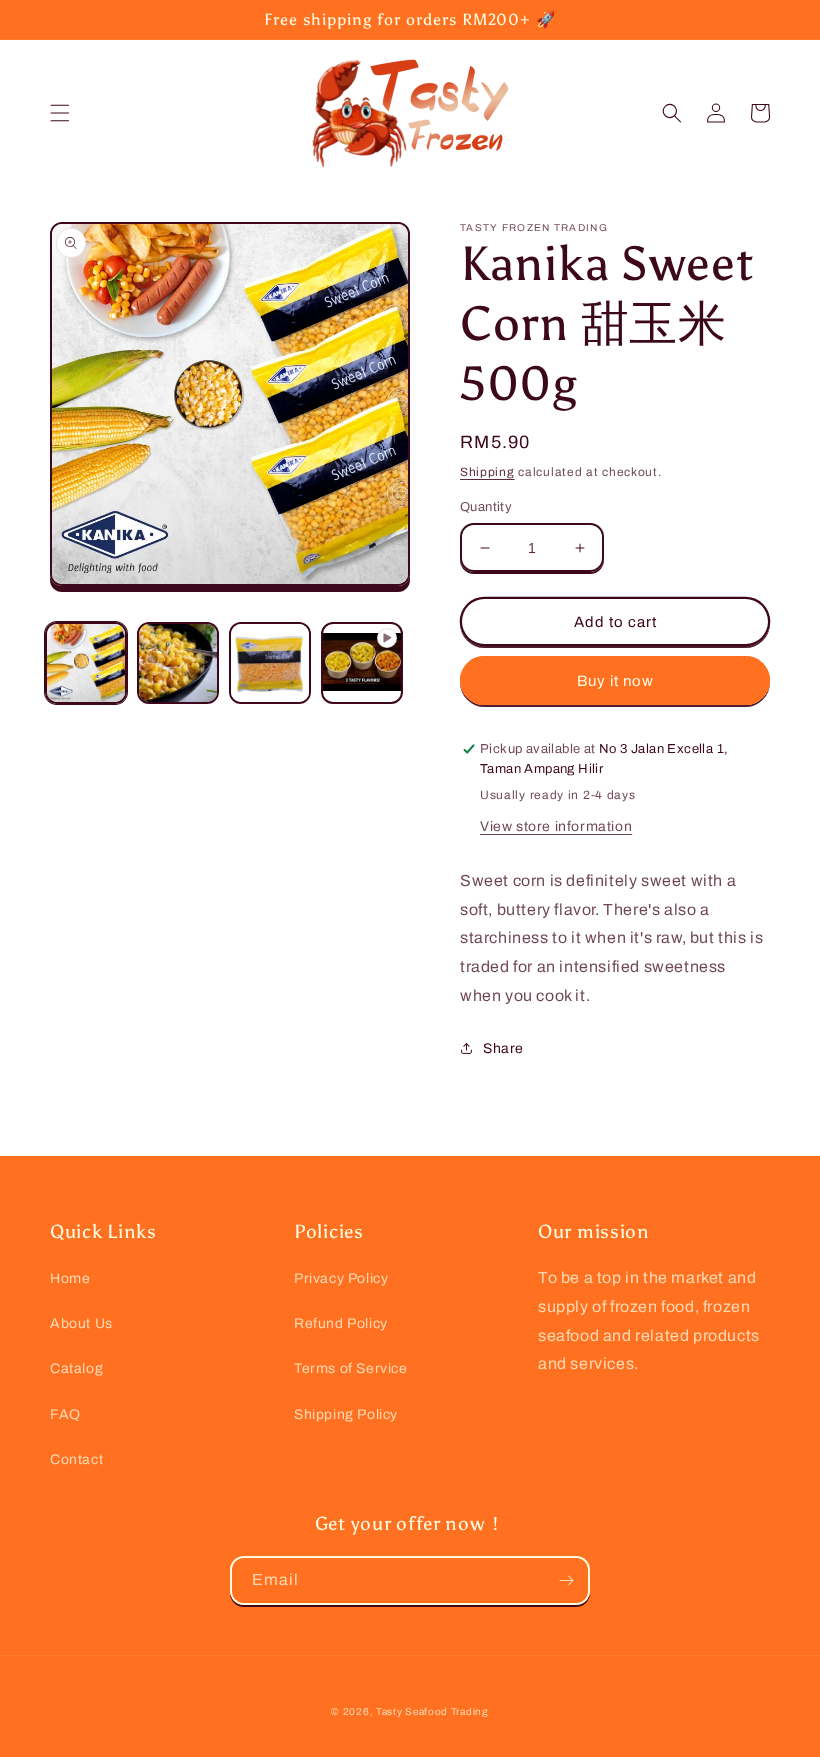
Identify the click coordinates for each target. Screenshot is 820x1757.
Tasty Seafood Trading (432, 1711)
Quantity (486, 507)
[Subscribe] (566, 1580)
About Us (81, 1323)
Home (70, 1278)
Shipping (487, 472)
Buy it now (615, 681)
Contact (76, 1459)
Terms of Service (351, 1368)
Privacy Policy (341, 1278)
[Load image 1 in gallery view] (86, 663)
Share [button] (503, 1048)
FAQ (65, 1414)
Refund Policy (341, 1323)
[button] (60, 113)
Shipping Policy (346, 1414)
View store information (556, 826)
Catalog (76, 1368)
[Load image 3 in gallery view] (270, 663)
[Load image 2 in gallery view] (178, 663)
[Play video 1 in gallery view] (362, 663)
